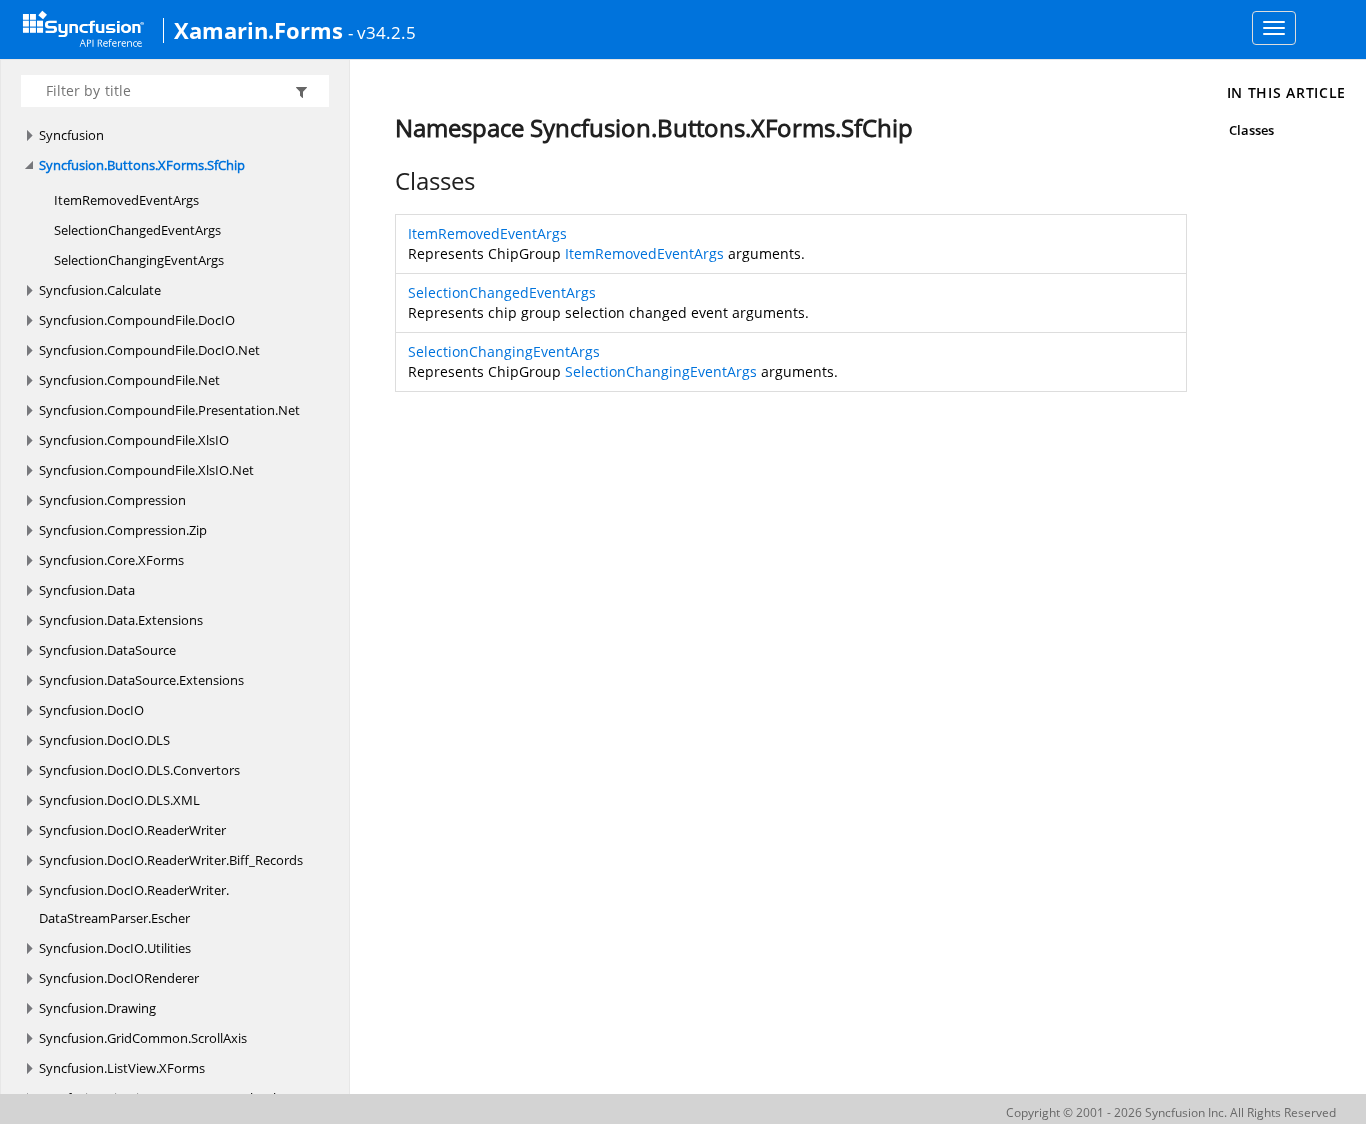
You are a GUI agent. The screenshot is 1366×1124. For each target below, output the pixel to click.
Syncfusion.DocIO (91, 710)
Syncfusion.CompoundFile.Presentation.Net (169, 410)
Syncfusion (71, 135)
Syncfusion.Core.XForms (111, 560)
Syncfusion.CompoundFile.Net (129, 380)
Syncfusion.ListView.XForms (122, 1068)
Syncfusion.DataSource (107, 650)
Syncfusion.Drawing (97, 1008)
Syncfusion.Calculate (100, 290)
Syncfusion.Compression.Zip (123, 530)
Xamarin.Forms (258, 30)
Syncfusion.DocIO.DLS (104, 740)
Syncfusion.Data (87, 590)
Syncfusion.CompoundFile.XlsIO (134, 440)
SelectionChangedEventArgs (137, 230)
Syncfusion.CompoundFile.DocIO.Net (149, 350)
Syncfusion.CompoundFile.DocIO (137, 320)
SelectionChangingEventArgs (139, 260)
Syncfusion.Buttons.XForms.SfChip (142, 165)
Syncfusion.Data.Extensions (121, 620)
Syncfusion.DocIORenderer (119, 978)
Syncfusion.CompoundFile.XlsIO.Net (146, 470)
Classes (1251, 130)
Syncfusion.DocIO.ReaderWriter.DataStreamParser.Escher (134, 904)
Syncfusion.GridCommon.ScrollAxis (143, 1038)
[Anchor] (384, 181)
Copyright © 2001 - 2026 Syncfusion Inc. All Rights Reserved (1171, 1112)
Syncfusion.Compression (112, 500)
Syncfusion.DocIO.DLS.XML (119, 800)
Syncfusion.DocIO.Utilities (115, 948)
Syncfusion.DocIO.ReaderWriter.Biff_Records (171, 860)
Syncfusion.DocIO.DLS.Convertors (139, 770)
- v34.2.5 (382, 32)
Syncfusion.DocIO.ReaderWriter (132, 830)
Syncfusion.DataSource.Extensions (141, 680)
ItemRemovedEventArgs (126, 200)
